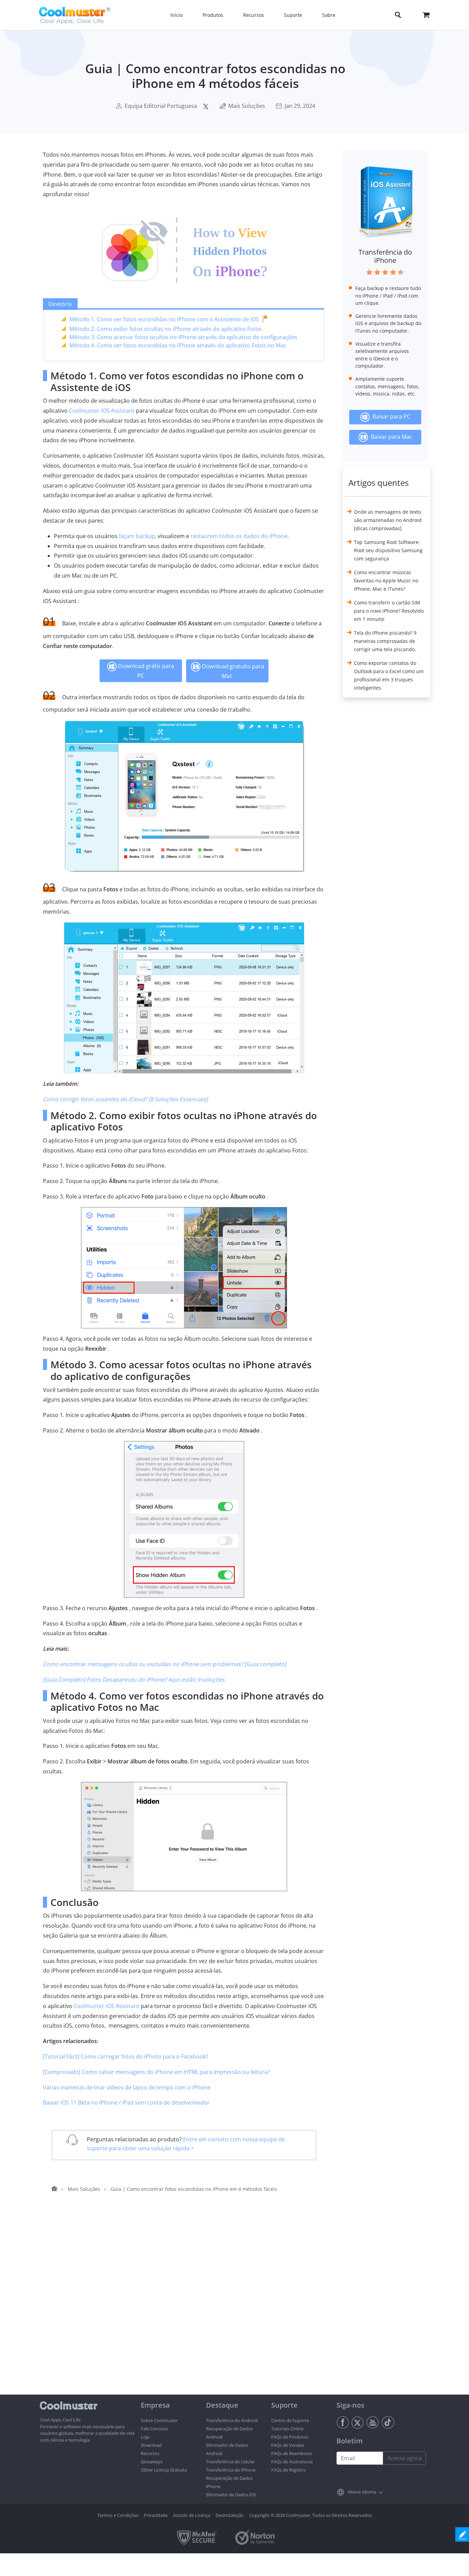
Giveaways (152, 2462)
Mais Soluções (247, 106)
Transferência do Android (232, 2420)
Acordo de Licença (192, 2515)
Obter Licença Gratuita (164, 2470)
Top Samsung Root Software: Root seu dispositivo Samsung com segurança (388, 550)
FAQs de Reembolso (292, 2453)
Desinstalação (230, 2515)
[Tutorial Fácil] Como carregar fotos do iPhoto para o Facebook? (125, 2056)
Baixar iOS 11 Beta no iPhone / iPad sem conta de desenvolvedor (126, 2103)
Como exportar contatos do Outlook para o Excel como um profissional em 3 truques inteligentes (389, 675)
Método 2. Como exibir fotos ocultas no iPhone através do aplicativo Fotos (165, 329)
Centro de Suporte (290, 2420)
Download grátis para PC (145, 671)
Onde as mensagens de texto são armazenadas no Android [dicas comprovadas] (388, 520)
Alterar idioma (362, 2492)
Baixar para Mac (390, 437)
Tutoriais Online (287, 2429)
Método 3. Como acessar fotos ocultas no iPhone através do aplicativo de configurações (183, 337)
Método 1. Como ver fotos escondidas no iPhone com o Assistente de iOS (164, 319)
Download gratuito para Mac (232, 671)
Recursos (150, 2453)
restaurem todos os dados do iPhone (239, 536)
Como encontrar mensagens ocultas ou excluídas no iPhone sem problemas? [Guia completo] (164, 1664)
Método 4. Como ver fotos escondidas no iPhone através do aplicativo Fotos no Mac (178, 345)
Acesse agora (404, 2458)
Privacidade (156, 2515)
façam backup (137, 536)
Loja (145, 2437)
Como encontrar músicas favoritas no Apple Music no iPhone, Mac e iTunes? (386, 581)
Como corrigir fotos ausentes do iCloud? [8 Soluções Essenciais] (125, 1099)
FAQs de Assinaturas (292, 2462)
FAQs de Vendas (288, 2445)
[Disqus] (187, 2307)
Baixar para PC (390, 416)
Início (176, 15)
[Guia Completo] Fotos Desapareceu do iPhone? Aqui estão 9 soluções (134, 1680)
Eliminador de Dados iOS (231, 2495)
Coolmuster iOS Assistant (102, 411)
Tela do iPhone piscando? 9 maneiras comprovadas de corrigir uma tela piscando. (385, 641)
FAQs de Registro (289, 2470)
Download (151, 2445)
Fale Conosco (154, 2429)
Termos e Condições (118, 2515)
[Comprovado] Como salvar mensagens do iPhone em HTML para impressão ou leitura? (156, 2072)
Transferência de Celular (230, 2462)
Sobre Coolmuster (159, 2420)
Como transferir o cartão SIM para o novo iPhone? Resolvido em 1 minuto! (389, 611)
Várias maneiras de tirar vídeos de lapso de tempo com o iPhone (127, 2087)
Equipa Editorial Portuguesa (161, 106)
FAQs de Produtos (290, 2437)
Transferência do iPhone (385, 256)
